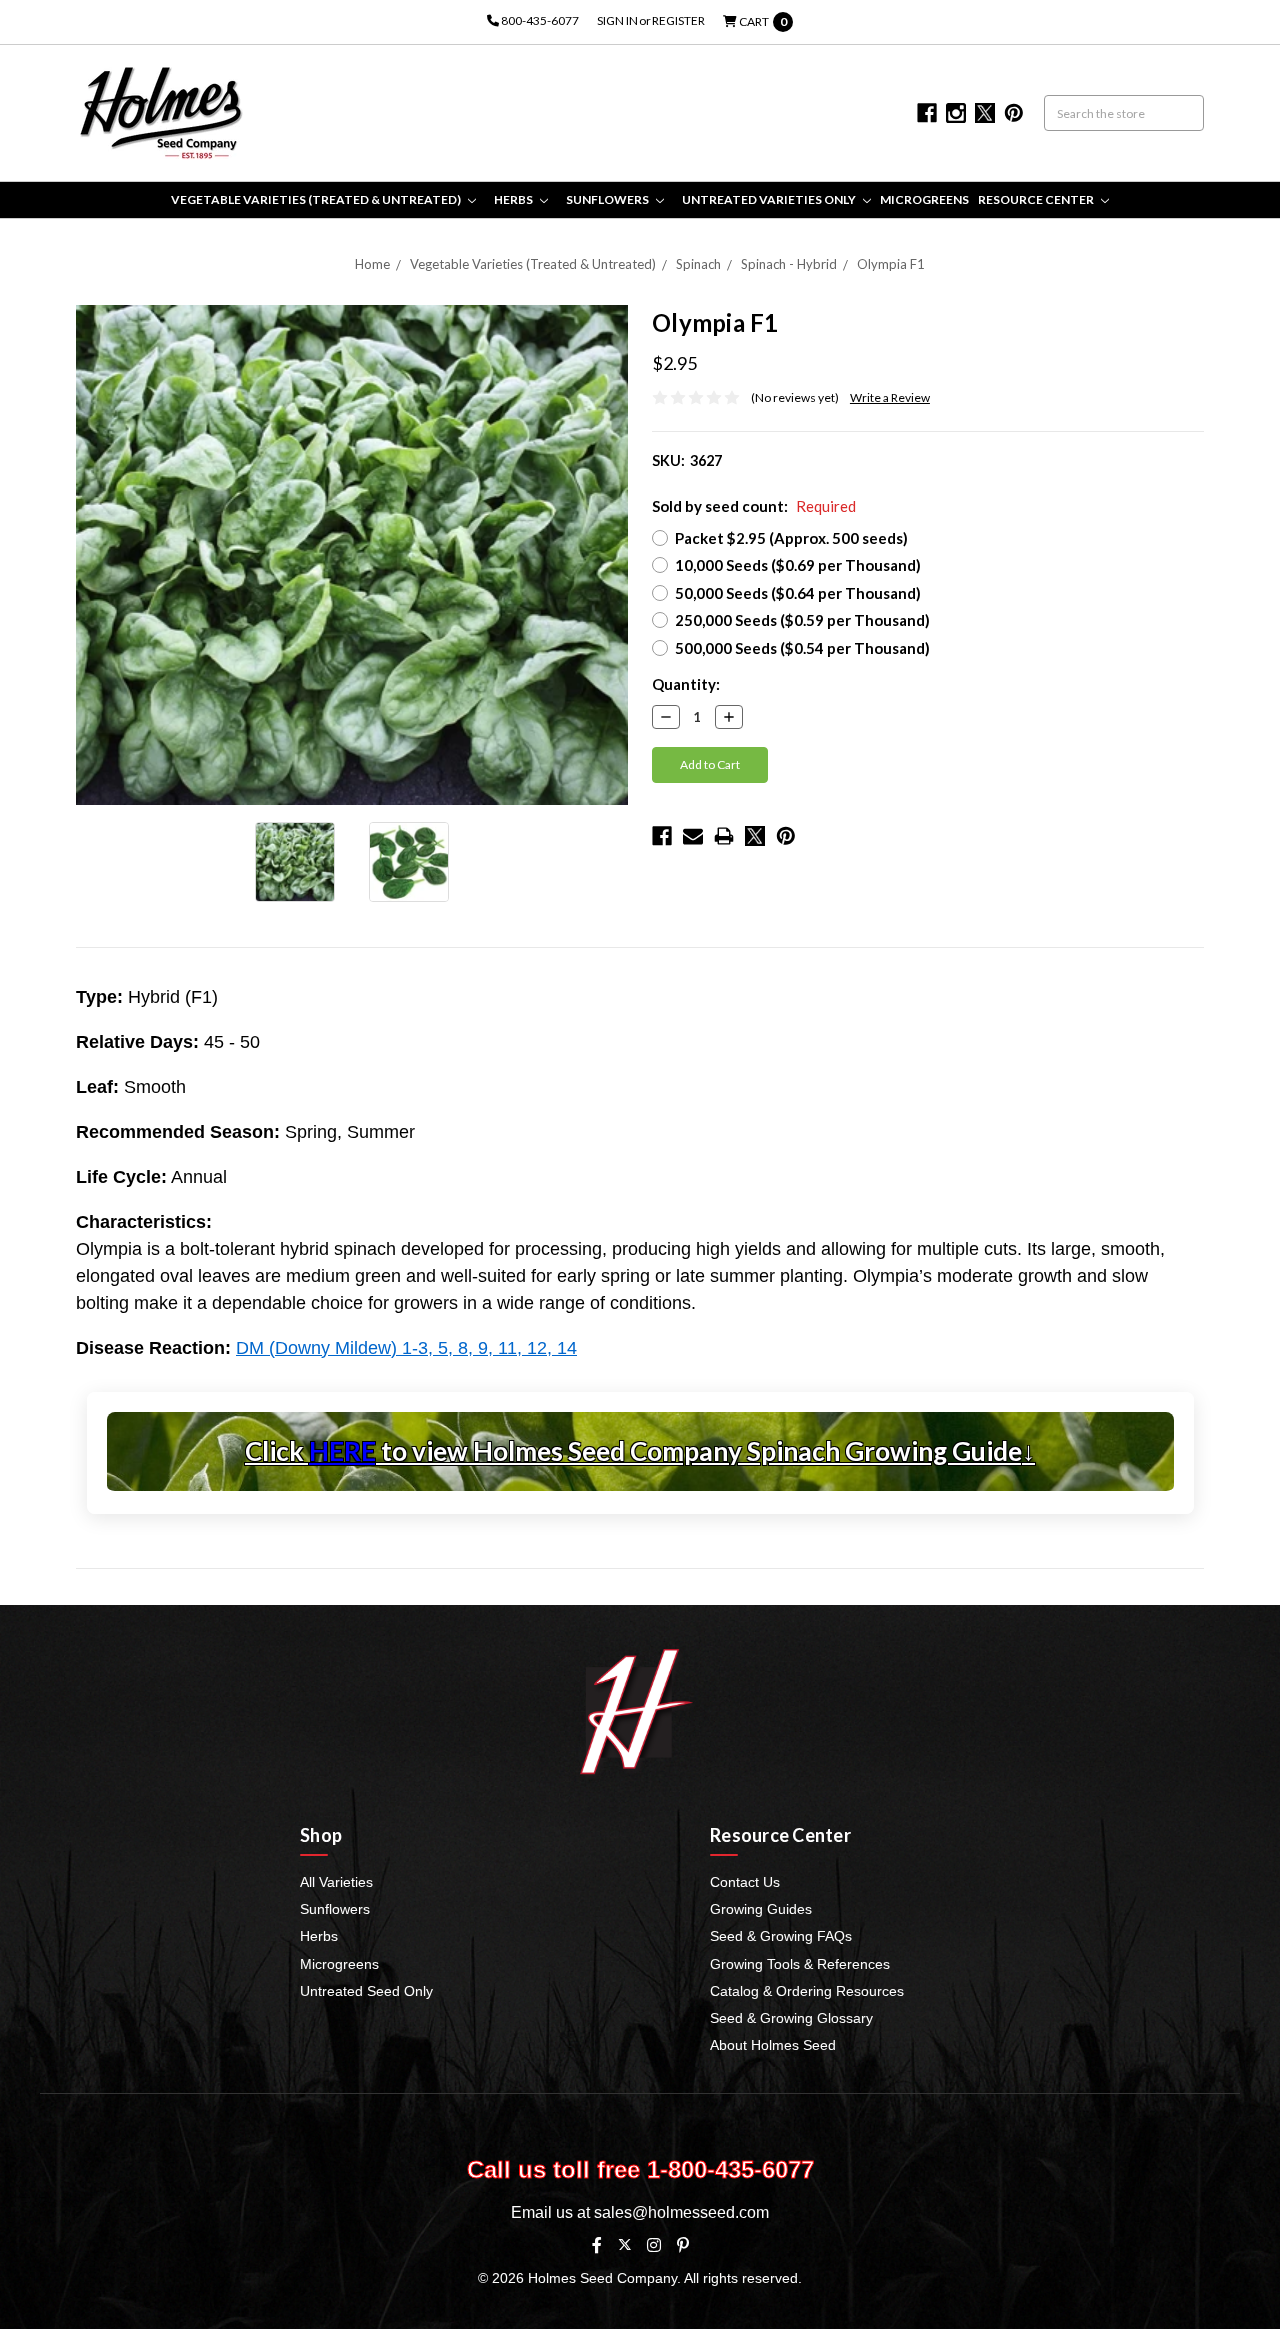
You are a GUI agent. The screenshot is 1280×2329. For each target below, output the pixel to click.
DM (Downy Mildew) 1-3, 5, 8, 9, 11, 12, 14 (406, 1348)
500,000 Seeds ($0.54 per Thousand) (802, 648)
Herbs (514, 199)
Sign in (617, 20)
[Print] (724, 836)
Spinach (698, 264)
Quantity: (686, 684)
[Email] (693, 836)
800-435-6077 (539, 20)
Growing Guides (761, 1909)
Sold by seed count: (754, 506)
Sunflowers (608, 199)
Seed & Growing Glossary (791, 2018)
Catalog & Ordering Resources (807, 1991)
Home (372, 264)
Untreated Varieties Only (770, 199)
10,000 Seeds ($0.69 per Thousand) (798, 565)
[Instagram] (654, 2245)
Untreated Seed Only (366, 1991)
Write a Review (890, 397)
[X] (624, 2244)
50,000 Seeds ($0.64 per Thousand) (798, 593)
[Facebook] (662, 836)
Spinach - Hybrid (789, 264)
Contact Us (745, 1882)
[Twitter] (755, 836)
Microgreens (924, 199)
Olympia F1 (891, 264)
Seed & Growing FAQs (781, 1936)
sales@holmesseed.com (681, 2212)
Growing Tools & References (800, 1964)
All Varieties (336, 1882)
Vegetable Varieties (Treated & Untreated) (317, 199)
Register (678, 20)
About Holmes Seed (773, 2045)
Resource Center (1037, 199)
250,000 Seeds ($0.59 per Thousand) (802, 620)
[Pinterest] (786, 836)
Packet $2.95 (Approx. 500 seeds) (791, 538)
